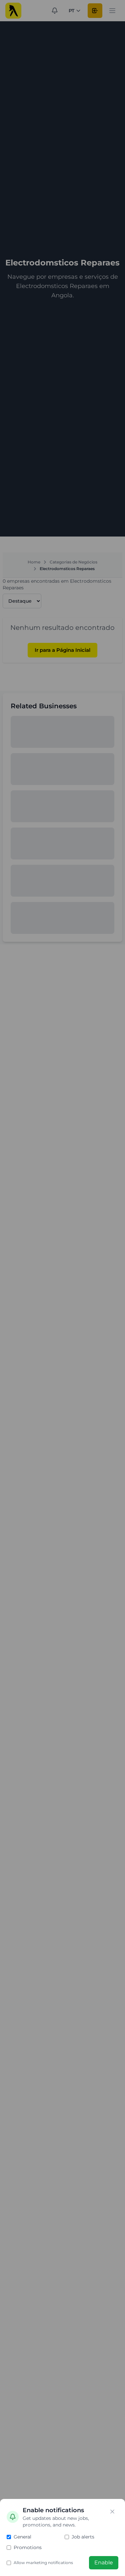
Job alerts (83, 2537)
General (22, 2537)
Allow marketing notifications (43, 2563)
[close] (112, 2512)
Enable (104, 2563)
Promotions (28, 2547)
